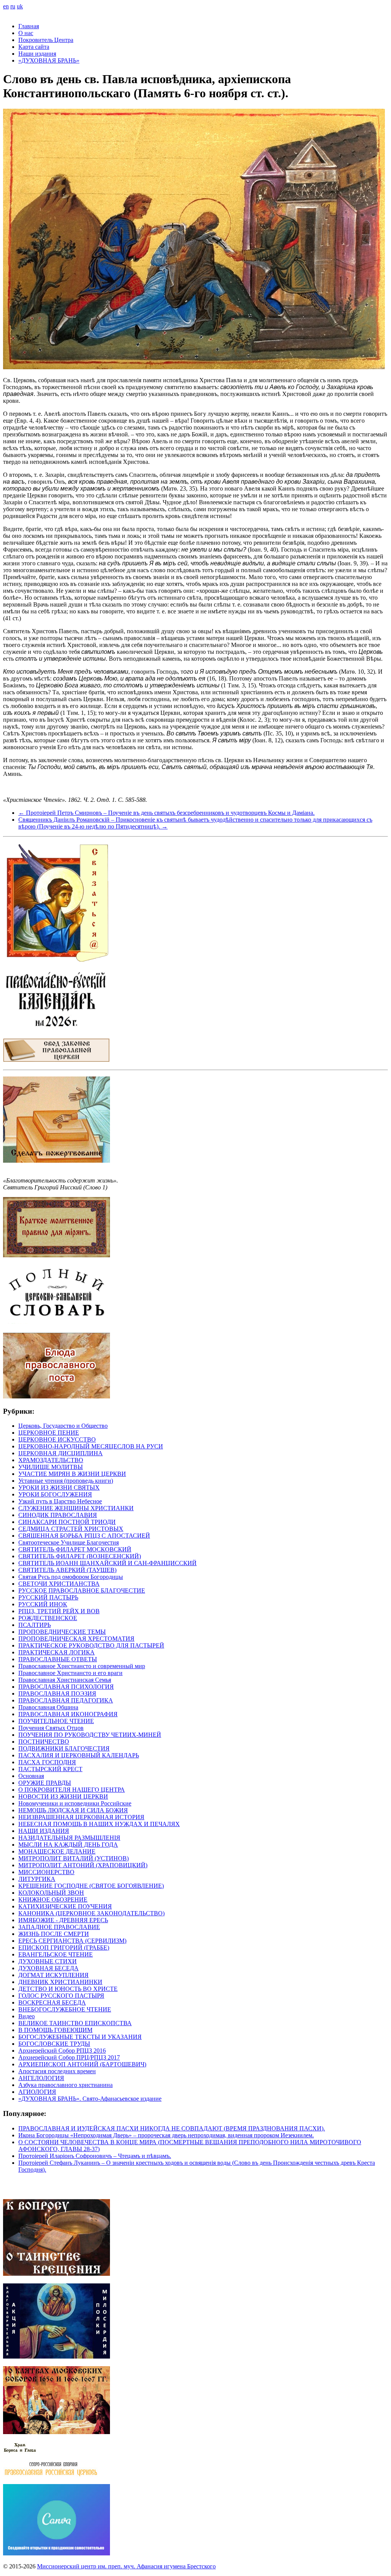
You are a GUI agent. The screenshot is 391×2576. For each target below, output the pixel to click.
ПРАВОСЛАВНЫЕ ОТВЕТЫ (58, 1659)
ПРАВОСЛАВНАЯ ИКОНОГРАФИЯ (68, 1714)
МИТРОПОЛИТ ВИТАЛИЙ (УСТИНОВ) (74, 1858)
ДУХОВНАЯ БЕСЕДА (48, 1968)
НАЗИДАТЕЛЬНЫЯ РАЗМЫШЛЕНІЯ (69, 1838)
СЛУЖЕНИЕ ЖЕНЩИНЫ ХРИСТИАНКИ (76, 1508)
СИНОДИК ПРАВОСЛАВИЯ (58, 1515)
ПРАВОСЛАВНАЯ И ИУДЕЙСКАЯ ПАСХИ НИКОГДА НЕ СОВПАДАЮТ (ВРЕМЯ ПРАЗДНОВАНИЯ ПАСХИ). (172, 2128)
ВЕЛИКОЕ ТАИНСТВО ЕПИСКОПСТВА (75, 2023)
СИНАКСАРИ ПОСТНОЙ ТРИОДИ (67, 1522)
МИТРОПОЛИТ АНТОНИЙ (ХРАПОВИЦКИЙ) (83, 1865)
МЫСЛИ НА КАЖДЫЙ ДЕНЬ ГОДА (68, 1845)
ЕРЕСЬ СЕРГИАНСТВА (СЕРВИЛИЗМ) (72, 1941)
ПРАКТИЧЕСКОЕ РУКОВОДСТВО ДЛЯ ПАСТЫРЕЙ (91, 1645)
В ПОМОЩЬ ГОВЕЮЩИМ (55, 2030)
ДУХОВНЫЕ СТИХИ (48, 1961)
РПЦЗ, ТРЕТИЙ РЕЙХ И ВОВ (59, 1611)
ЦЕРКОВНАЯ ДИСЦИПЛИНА (61, 1453)
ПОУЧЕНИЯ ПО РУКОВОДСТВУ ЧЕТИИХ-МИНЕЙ (90, 1735)
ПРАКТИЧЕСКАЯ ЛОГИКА (57, 1652)
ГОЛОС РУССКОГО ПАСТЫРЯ (61, 1996)
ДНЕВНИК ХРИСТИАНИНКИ (60, 1982)
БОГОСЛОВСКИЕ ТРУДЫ (54, 2044)
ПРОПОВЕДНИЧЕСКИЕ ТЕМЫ (62, 1632)
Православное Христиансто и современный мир (82, 1666)
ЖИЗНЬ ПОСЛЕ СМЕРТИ (54, 1934)
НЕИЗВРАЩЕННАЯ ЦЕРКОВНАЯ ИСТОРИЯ (81, 1817)
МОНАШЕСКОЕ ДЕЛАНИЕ (57, 1851)
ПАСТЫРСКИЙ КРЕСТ (50, 1769)
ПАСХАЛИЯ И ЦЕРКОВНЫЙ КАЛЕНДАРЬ (79, 1755)
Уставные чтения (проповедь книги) (66, 1481)
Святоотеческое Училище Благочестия (69, 1542)
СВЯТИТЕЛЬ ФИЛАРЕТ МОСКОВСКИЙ (75, 1549)
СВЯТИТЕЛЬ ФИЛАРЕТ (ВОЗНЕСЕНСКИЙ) (80, 1556)
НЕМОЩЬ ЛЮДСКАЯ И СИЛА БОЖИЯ (73, 1810)
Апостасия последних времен (57, 2071)
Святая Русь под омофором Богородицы (71, 1577)
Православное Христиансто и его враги (70, 1673)
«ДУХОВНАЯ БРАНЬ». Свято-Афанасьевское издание (90, 2099)
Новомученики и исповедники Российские (75, 1803)
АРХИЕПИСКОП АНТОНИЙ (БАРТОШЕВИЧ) (82, 2064)
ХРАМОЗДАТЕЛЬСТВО (51, 1460)
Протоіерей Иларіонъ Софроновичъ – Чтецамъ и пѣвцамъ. (95, 2156)
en (6, 6)
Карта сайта (34, 47)
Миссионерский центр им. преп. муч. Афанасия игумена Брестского (126, 2566)
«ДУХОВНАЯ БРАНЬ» (49, 60)
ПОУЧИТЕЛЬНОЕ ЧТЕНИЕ (56, 1721)
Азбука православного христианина (65, 2085)
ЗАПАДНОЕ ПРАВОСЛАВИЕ (59, 1927)
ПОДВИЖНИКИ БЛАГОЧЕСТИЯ (64, 1748)
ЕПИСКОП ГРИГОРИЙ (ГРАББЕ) (64, 1948)
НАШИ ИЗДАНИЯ (44, 1831)
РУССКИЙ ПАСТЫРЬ (48, 1597)
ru (13, 6)
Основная (31, 1776)
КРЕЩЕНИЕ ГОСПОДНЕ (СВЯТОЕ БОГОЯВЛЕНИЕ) (91, 1886)
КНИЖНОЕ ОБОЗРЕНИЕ (53, 1899)
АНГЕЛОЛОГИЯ (41, 2078)
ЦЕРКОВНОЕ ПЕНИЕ (49, 1433)
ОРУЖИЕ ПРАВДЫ (45, 1783)
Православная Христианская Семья (65, 1680)
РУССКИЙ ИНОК (43, 1604)
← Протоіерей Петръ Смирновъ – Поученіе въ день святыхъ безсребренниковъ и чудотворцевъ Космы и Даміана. (166, 813)
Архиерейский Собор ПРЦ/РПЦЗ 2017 (69, 2057)
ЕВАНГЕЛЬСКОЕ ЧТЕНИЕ (56, 1954)
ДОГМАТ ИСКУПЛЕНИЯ (53, 1975)
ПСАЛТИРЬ (35, 1625)
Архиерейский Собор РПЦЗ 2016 (62, 2051)
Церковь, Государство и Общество (63, 1426)
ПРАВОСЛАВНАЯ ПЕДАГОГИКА (66, 1700)
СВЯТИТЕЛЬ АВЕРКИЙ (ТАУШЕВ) (67, 1570)
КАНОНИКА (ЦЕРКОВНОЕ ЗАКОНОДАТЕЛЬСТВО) (91, 1913)
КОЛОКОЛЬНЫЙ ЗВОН (51, 1893)
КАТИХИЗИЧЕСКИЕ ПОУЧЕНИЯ (65, 1906)
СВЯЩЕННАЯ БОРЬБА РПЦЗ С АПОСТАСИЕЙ (84, 1536)
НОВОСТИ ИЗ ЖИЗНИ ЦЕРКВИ (63, 1796)
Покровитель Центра (46, 40)
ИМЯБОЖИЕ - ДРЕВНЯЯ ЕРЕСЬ (63, 1920)
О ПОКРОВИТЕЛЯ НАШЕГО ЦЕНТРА (72, 1790)
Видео (27, 2016)
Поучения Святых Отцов (51, 1728)
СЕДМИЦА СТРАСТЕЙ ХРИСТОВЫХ (71, 1529)
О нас (26, 33)
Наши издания (37, 54)
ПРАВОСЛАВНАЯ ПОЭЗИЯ (57, 1693)
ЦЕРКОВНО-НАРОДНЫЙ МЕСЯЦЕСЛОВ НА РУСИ (91, 1446)
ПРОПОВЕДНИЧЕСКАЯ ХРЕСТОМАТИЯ (76, 1639)
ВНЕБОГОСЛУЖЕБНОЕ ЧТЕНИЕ (65, 2009)
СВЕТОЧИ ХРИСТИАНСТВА (59, 1584)
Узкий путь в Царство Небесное (60, 1501)
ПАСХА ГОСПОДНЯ (47, 1762)
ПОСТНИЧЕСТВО (44, 1742)
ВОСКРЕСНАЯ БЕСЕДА (52, 2002)
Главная (29, 26)
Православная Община (48, 1707)
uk (20, 6)
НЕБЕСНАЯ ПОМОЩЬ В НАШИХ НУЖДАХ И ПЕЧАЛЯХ (99, 1824)
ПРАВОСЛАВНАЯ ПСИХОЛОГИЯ (66, 1687)
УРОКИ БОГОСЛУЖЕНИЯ (55, 1494)
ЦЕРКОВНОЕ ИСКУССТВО (57, 1439)
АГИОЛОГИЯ (37, 2092)
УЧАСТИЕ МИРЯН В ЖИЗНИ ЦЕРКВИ (72, 1474)
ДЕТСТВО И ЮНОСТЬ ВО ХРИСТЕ (68, 1989)
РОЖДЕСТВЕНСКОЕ (48, 1618)
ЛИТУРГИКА (37, 1879)
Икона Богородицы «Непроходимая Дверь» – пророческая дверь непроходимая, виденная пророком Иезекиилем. (166, 2135)
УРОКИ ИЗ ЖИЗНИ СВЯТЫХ (59, 1488)
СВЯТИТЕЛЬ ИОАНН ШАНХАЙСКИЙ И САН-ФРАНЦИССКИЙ (107, 1563)
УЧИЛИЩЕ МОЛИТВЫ (51, 1467)
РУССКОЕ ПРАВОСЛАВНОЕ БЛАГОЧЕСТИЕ (82, 1590)
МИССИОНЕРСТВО (46, 1872)
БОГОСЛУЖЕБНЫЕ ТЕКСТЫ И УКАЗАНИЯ (80, 2037)
